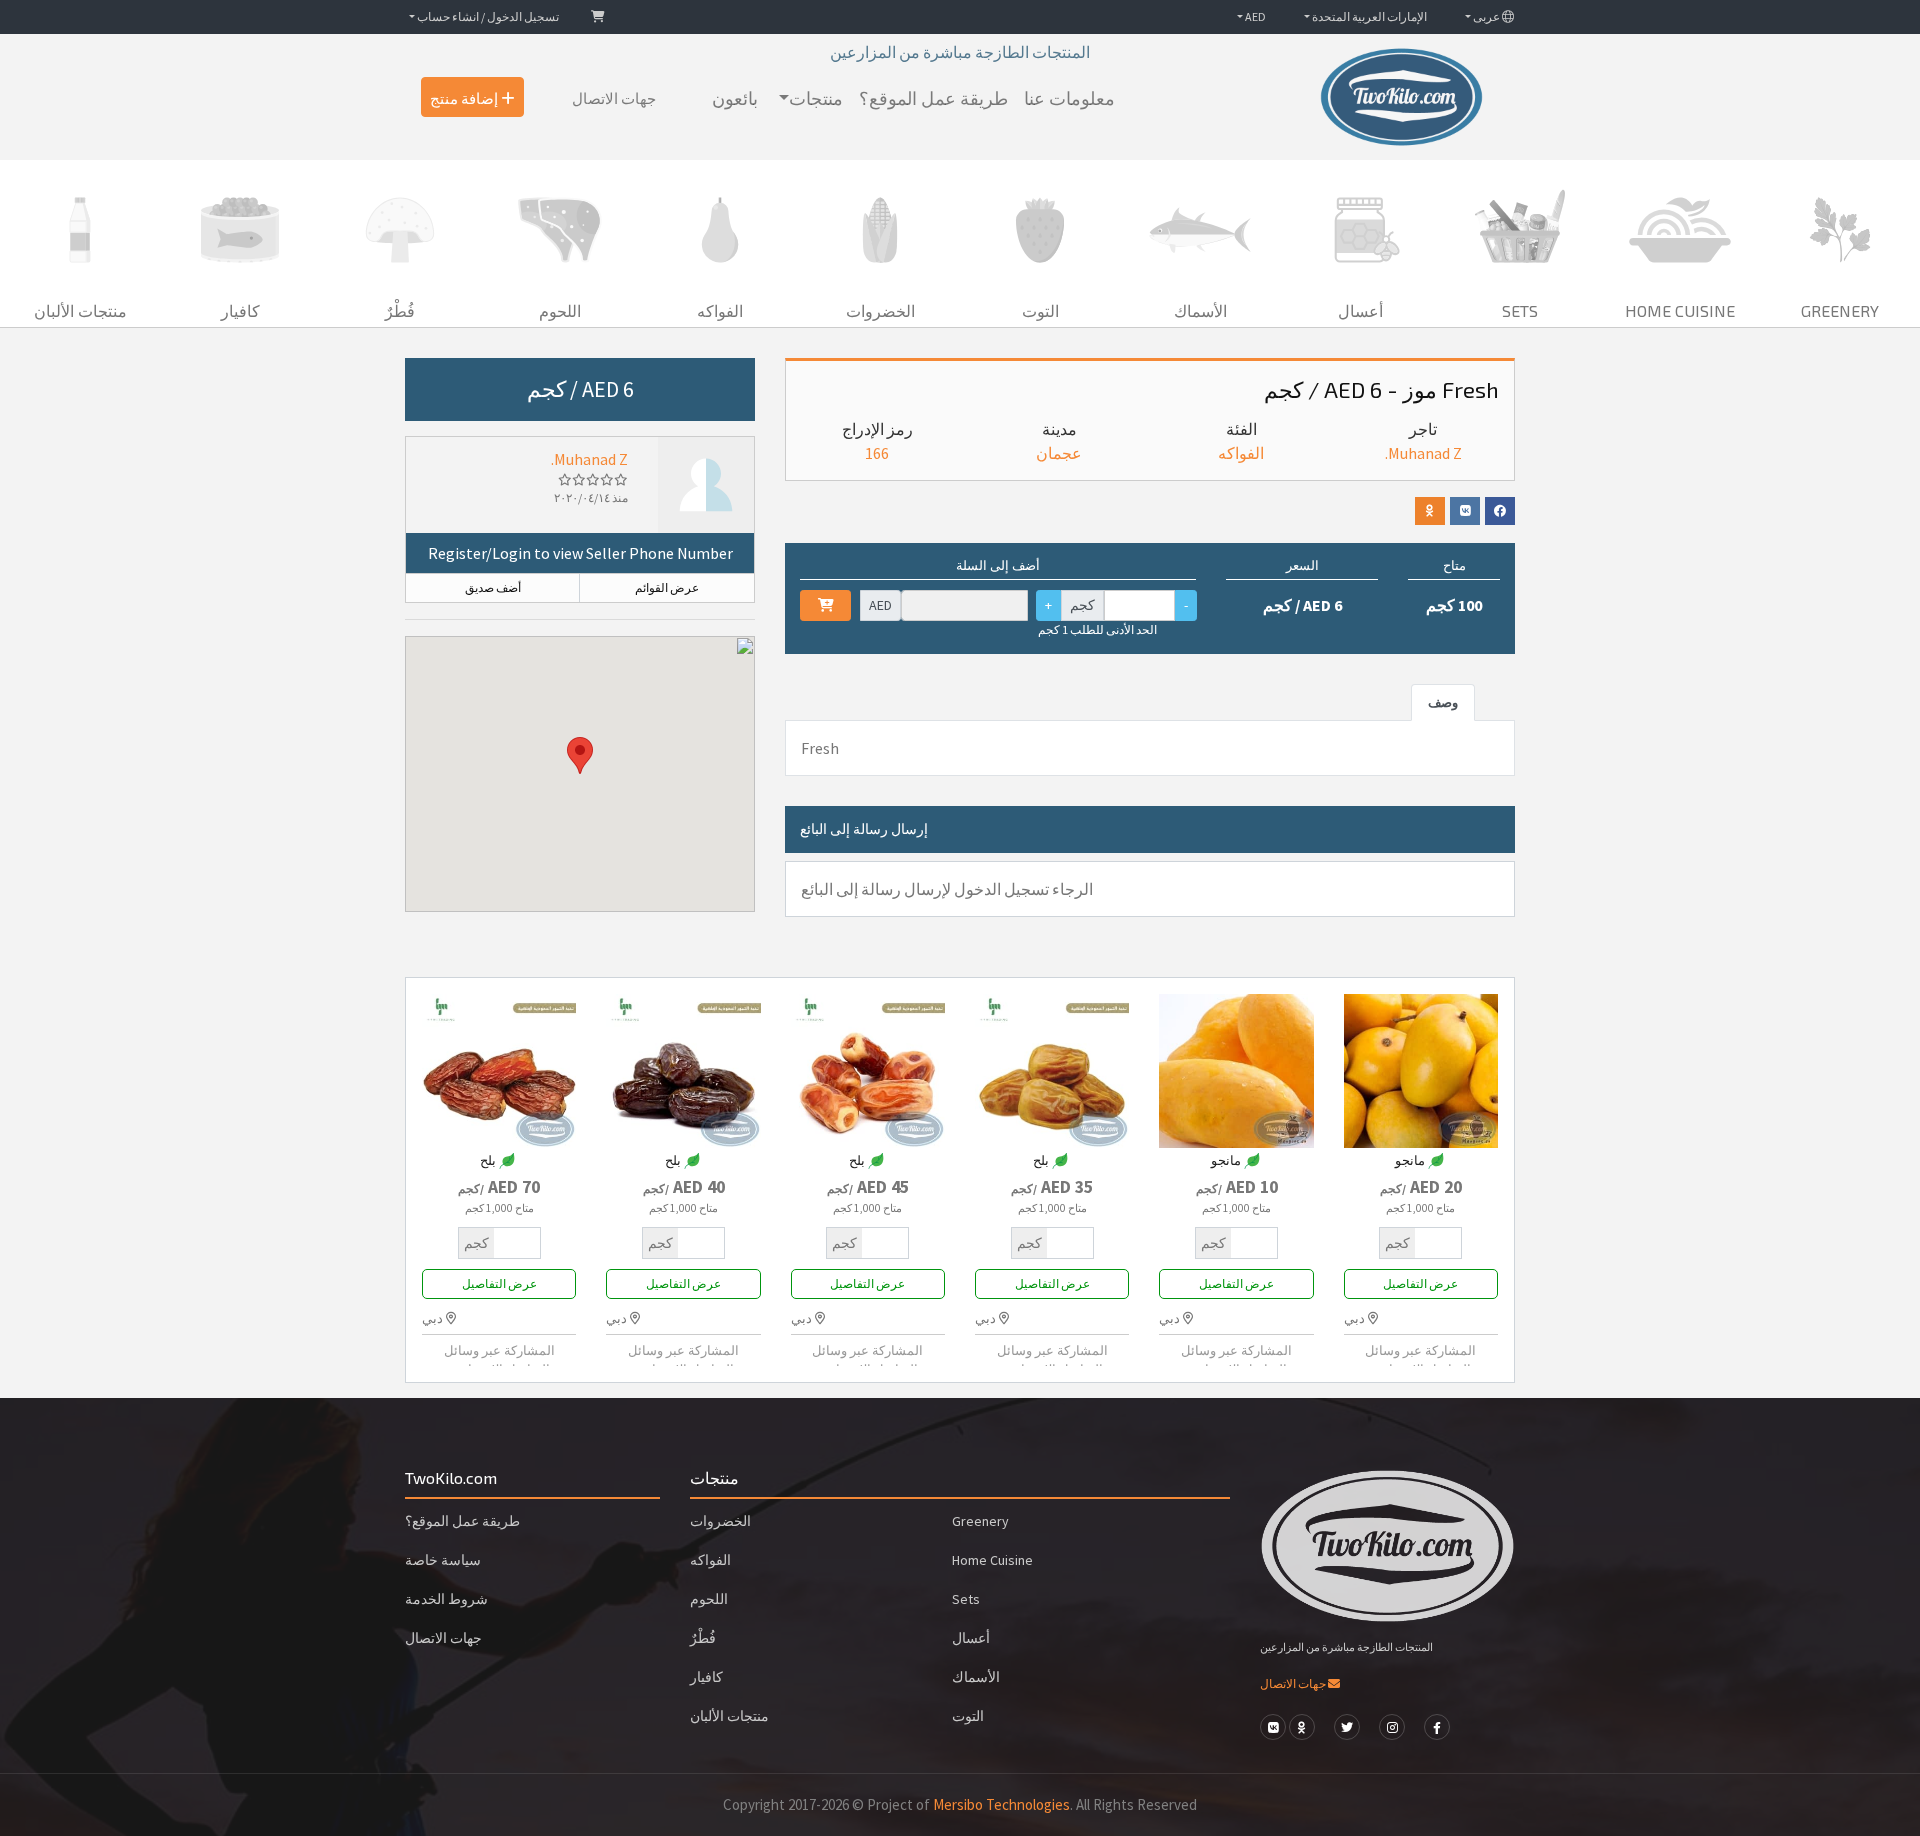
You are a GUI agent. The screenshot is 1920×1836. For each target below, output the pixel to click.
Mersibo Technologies (1001, 1804)
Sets (966, 1599)
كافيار (706, 1677)
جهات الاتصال (614, 97)
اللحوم (709, 1599)
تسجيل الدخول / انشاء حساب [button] (487, 16)
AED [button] (1254, 16)
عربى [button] (1486, 16)
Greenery (980, 1521)
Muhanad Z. (589, 459)
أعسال (971, 1638)
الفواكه (1241, 453)
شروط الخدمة (446, 1599)
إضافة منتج (465, 97)
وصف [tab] (1443, 702)
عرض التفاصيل (1420, 1283)
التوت (968, 1716)
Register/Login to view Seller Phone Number (580, 553)
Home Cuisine (992, 1560)
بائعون (735, 97)
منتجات (816, 97)
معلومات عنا (1069, 97)
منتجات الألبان (729, 1716)
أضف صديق (493, 587)
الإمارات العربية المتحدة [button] (1368, 16)
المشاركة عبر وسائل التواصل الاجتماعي (1420, 1359)
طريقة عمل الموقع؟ (933, 97)
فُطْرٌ (703, 1638)
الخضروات (720, 1521)
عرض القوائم (667, 587)
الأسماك (976, 1677)
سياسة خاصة (443, 1560)
